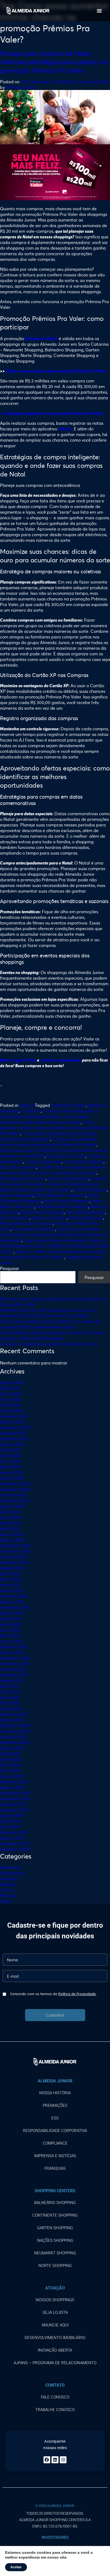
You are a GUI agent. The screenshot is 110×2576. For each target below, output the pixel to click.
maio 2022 (10, 1630)
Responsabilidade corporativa (55, 2131)
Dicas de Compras (18, 1167)
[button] (99, 11)
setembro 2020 (15, 1742)
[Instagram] (63, 2460)
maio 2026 (10, 1399)
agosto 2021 (12, 1680)
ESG (55, 2118)
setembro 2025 (15, 1439)
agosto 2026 (12, 1382)
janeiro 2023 (12, 1602)
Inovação (9, 1879)
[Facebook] (47, 2460)
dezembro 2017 (15, 1843)
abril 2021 (9, 1703)
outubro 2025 (13, 1433)
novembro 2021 (15, 1663)
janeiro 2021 (12, 1720)
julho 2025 (10, 1450)
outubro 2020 (13, 1737)
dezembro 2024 (15, 1483)
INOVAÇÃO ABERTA (55, 2350)
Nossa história (55, 2093)
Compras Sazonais (43, 1161)
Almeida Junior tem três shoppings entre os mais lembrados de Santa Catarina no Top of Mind (48, 1313)
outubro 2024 (13, 1495)
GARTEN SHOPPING (55, 2228)
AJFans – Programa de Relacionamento (55, 2363)
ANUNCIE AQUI (55, 2325)
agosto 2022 (12, 1613)
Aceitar (16, 2567)
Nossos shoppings (55, 2300)
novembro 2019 (15, 1798)
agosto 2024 (12, 1506)
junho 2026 (11, 1394)
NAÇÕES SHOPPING (55, 2240)
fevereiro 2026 (14, 1416)
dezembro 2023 (15, 1545)
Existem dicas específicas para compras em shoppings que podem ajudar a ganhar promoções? (53, 1184)
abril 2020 (10, 1770)
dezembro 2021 (15, 1658)
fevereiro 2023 (14, 1596)
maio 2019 (10, 1827)
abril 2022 (10, 1635)
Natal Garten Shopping (66, 1201)
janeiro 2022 (12, 1652)
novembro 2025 (15, 1427)
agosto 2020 (12, 1748)
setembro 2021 (14, 1675)
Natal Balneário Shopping (60, 1195)
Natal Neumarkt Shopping (62, 1206)
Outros (7, 1890)
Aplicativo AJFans (68, 1105)
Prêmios (8, 1895)
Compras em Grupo (66, 1156)
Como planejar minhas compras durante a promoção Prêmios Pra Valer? (54, 1128)
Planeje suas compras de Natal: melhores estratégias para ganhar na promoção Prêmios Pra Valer (54, 62)
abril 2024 (10, 1528)
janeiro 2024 (12, 1540)
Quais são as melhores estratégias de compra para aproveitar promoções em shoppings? (54, 1234)
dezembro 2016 (15, 1849)
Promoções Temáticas (34, 1229)
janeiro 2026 (12, 1422)
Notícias (27, 1105)
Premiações (55, 2105)
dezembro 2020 (15, 1725)
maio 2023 (10, 1585)
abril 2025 (10, 1467)
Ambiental (10, 1867)
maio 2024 (10, 1523)
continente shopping (84, 1161)
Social (6, 1901)
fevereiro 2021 (13, 1714)
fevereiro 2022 (14, 1647)
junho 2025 (11, 1455)
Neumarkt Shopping (85, 1212)
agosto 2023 (12, 1568)
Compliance (55, 2143)
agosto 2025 (12, 1444)
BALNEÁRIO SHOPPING (55, 2203)
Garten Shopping (90, 1189)
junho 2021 (10, 1692)
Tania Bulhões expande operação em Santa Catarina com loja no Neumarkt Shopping (52, 1335)
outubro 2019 (13, 1804)
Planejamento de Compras (26, 1223)
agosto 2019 (12, 1815)
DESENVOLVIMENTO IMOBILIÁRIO (55, 2338)
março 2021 (11, 1708)
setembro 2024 (15, 1500)
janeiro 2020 (12, 1787)
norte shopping (15, 1218)
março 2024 (11, 1534)
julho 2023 (10, 1573)
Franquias (55, 2168)
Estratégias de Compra (23, 1178)
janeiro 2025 (12, 1478)
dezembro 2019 (15, 1793)
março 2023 (11, 1590)
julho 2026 (10, 1388)
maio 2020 (10, 1765)
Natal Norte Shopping (42, 1212)
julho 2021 (9, 1686)
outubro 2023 (13, 1557)
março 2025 (11, 1472)
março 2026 (11, 1410)
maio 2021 (10, 1697)
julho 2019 (10, 1821)
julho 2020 (10, 1753)
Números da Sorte (49, 1218)
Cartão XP (31, 1111)
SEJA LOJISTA (55, 2312)
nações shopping (17, 1195)
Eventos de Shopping (68, 1178)
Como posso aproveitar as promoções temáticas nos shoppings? (48, 1136)
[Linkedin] (55, 2460)
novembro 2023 (15, 1551)
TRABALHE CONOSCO (55, 2410)
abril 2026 (10, 1405)
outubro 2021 (13, 1669)
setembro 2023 (15, 1562)
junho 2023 (11, 1579)
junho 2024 (11, 1517)
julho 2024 (10, 1512)
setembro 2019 (14, 1810)
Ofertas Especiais (86, 1218)
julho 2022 (10, 1618)
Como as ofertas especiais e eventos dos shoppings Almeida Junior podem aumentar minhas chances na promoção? (49, 1116)
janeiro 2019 (12, 1838)
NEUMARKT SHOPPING (55, 2253)
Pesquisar (10, 1268)
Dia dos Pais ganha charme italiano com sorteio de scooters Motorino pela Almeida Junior (50, 1324)
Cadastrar (55, 2015)
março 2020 (12, 1776)
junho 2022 (10, 1624)
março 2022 (11, 1641)
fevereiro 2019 (14, 1832)
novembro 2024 (15, 1489)
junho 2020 (11, 1759)
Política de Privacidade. (77, 1994)
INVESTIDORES (55, 2537)
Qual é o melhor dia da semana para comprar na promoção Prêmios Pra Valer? (53, 1254)
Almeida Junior (21, 87)
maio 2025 (10, 1461)
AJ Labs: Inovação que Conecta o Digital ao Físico (49, 1344)
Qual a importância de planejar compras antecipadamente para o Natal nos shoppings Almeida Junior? (54, 1246)
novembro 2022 (15, 1607)
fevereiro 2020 (14, 1782)
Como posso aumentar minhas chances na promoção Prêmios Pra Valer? (48, 1142)
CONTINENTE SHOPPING (55, 2215)
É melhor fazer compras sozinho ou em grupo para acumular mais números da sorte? (53, 1170)
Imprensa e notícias (55, 2156)
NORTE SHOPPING (55, 2266)
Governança (12, 1873)
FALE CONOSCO (55, 2397)
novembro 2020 (15, 1731)
